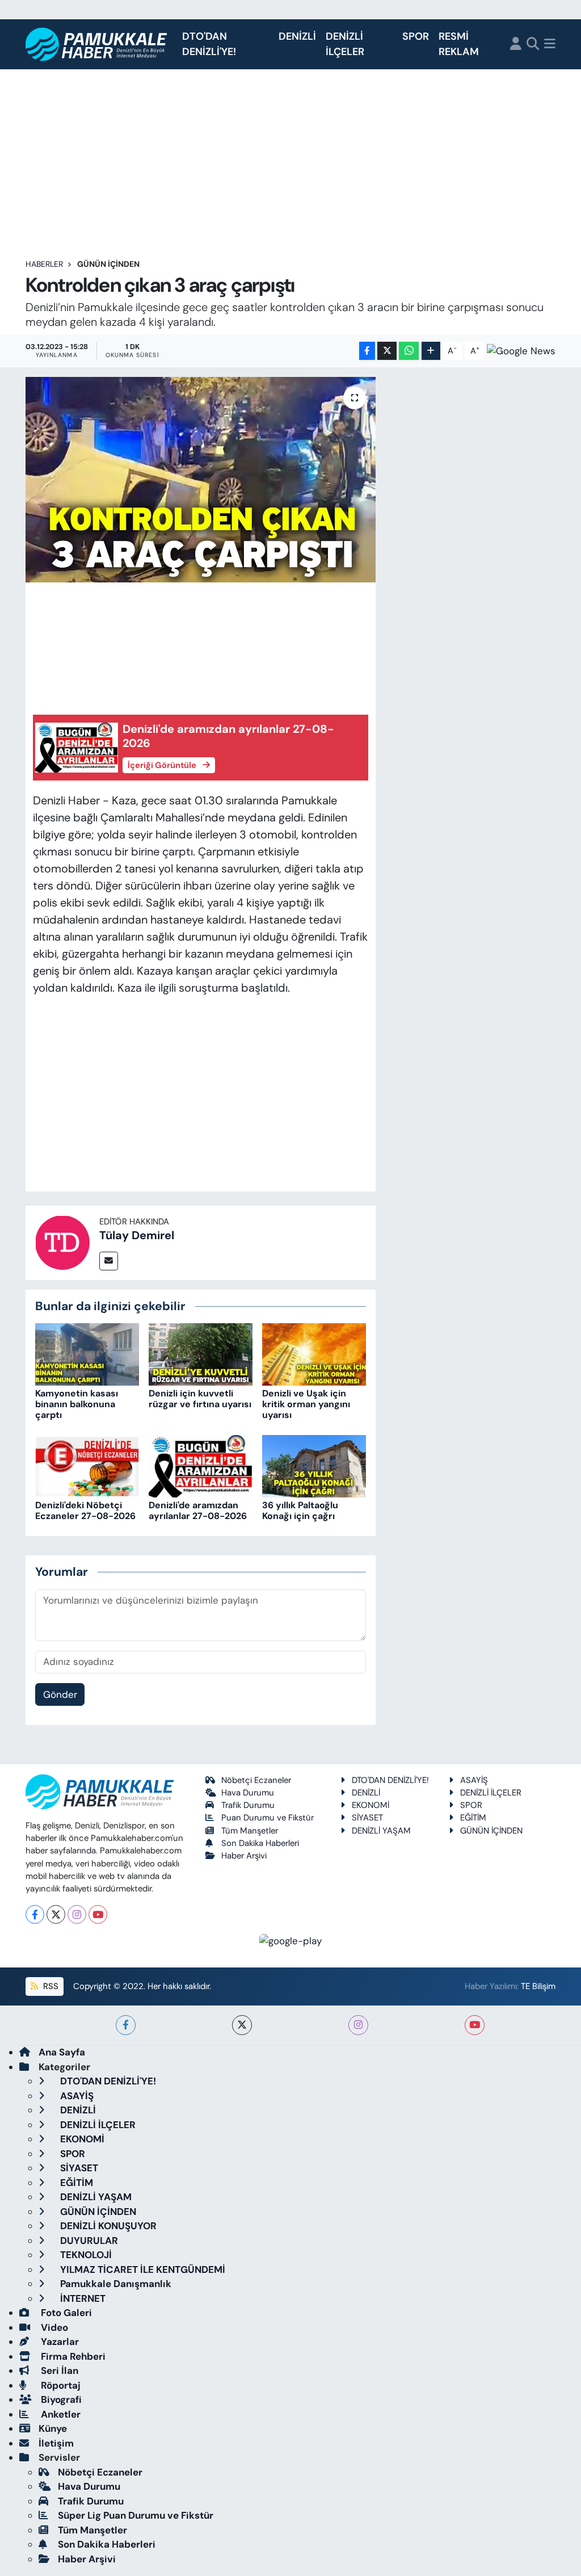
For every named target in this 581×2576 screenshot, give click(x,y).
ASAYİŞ (474, 1780)
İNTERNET (82, 2298)
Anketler (60, 2414)
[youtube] (475, 2025)
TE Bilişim (538, 1986)
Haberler (44, 264)
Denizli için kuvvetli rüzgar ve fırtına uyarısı (200, 1399)
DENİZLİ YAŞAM (381, 1831)
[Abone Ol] (521, 351)
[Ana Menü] (550, 45)
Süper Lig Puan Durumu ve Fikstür (136, 2515)
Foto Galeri (65, 2313)
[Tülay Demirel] (62, 1241)
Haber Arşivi (244, 1856)
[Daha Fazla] (431, 351)
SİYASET (367, 1818)
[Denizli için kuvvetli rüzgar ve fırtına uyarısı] (201, 1353)
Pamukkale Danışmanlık (115, 2284)
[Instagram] (77, 1914)
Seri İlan (58, 2371)
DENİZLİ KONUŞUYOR (107, 2226)
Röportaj (60, 2385)
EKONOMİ (371, 1805)
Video (53, 2327)
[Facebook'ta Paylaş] (367, 351)
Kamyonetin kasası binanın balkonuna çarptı (77, 1404)
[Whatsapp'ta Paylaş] (409, 351)
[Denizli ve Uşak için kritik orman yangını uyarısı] (314, 1353)
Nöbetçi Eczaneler (256, 1780)
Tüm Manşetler (250, 1831)
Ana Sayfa (62, 2052)
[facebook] (126, 2025)
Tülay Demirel (137, 1235)
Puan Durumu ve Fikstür (268, 1818)
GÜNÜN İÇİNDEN (108, 264)
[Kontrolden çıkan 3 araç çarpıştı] (201, 480)
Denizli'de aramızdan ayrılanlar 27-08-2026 (198, 1511)
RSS (50, 1986)
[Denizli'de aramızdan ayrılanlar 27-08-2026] (201, 1465)
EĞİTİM (473, 1818)
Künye (53, 2428)
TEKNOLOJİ (85, 2255)
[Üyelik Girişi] (516, 45)
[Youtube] (98, 1914)
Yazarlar (59, 2342)
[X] (56, 1914)
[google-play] (291, 1940)
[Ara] (533, 45)
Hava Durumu (248, 1793)
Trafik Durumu (248, 1805)
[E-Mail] (109, 1261)
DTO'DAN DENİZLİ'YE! (209, 44)
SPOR (416, 36)
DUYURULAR (88, 2241)
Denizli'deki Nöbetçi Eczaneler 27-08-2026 (85, 1511)
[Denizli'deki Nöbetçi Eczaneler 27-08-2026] (87, 1465)
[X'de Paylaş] (387, 351)
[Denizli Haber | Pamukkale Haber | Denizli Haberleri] (97, 45)
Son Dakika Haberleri (260, 1843)
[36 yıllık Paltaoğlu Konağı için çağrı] (314, 1465)
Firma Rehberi (72, 2356)
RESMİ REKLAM (459, 44)
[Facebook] (35, 1914)
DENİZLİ (297, 36)
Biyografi (60, 2399)
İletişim (56, 2443)
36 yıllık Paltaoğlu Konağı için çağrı (300, 1511)
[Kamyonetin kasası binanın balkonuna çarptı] (87, 1353)
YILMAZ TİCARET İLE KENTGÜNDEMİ (142, 2269)
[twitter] (242, 2025)
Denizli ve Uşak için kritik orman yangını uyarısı (306, 1404)
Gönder (60, 1694)
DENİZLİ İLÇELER (345, 44)
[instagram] (358, 2025)
